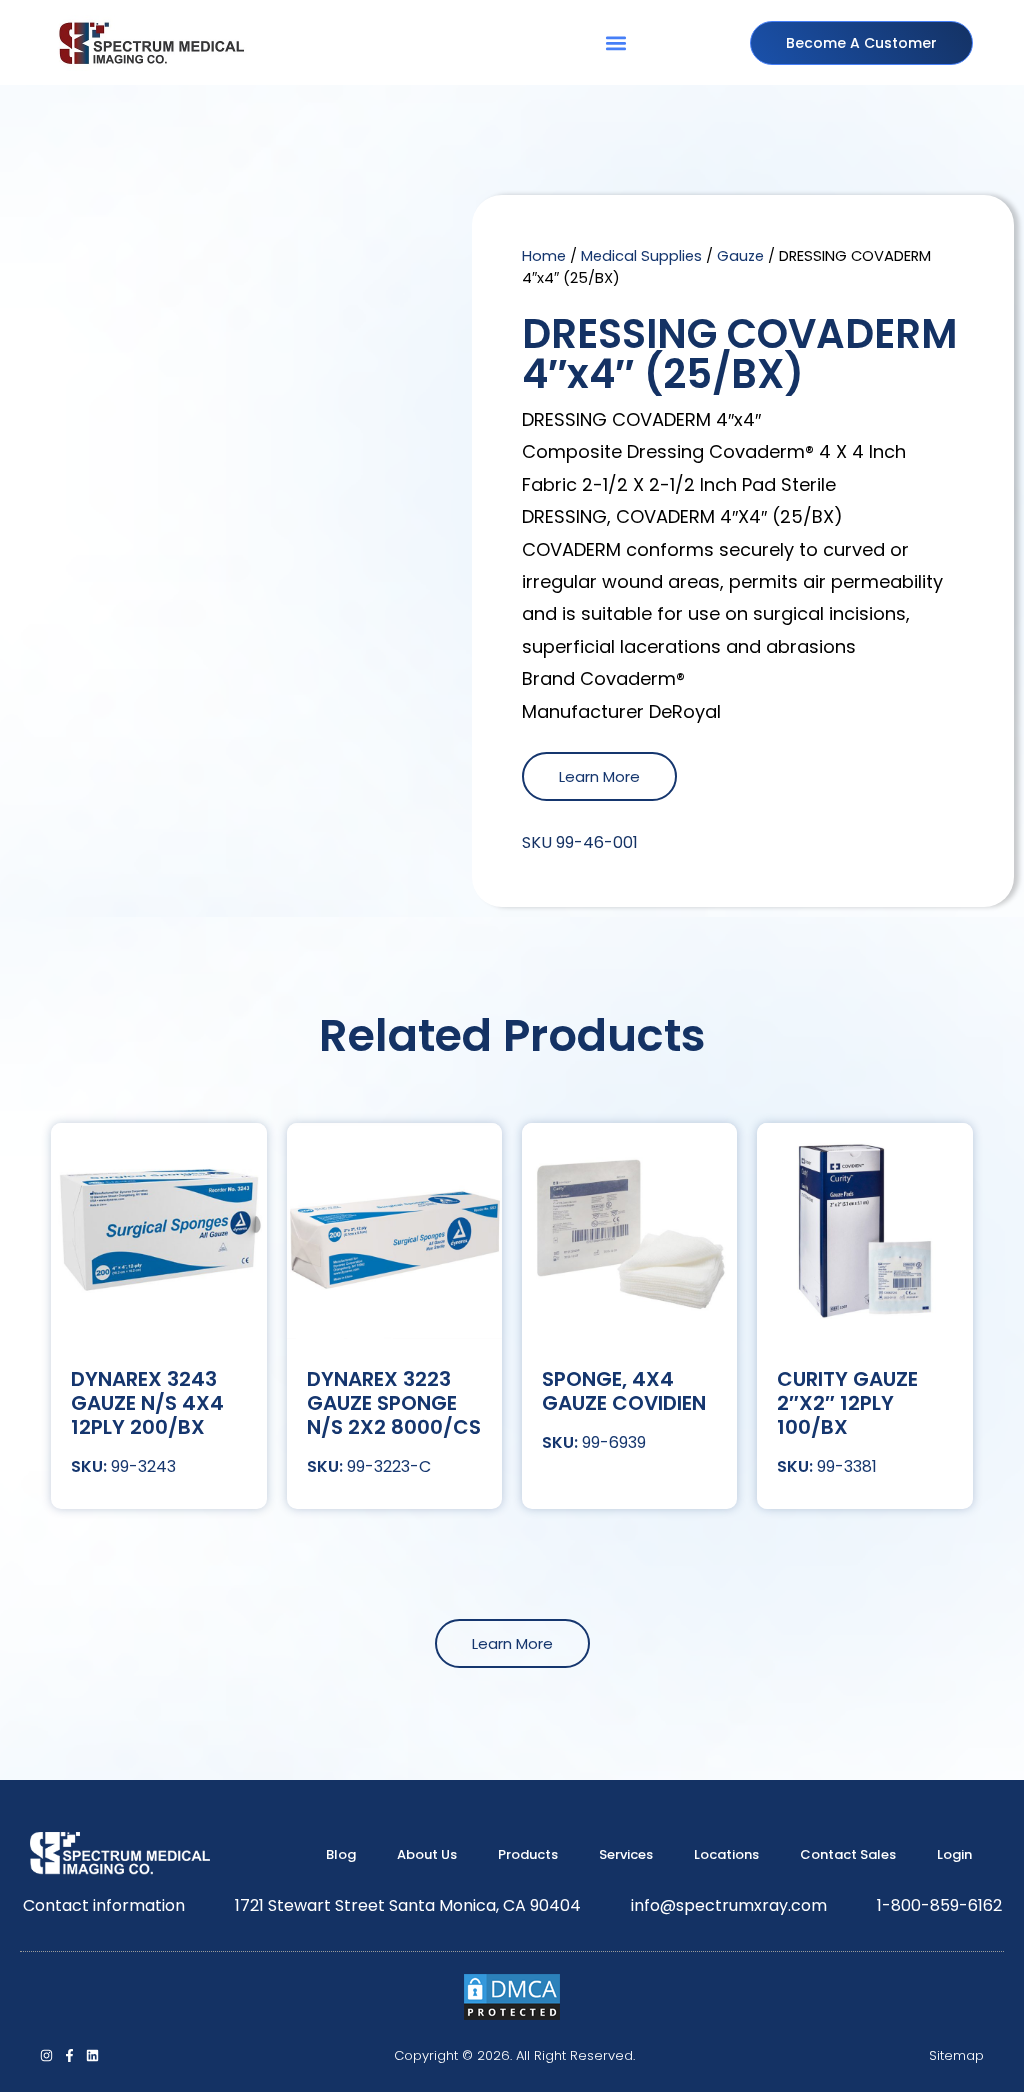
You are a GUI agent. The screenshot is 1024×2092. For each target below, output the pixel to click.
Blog (341, 1854)
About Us (427, 1854)
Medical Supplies (641, 256)
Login (954, 1854)
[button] (615, 42)
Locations (726, 1854)
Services (626, 1854)
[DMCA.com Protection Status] (512, 2016)
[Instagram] (46, 2055)
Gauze (740, 256)
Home (544, 256)
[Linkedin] (92, 2055)
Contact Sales (848, 1854)
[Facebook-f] (69, 2055)
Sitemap (956, 2055)
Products (528, 1854)
